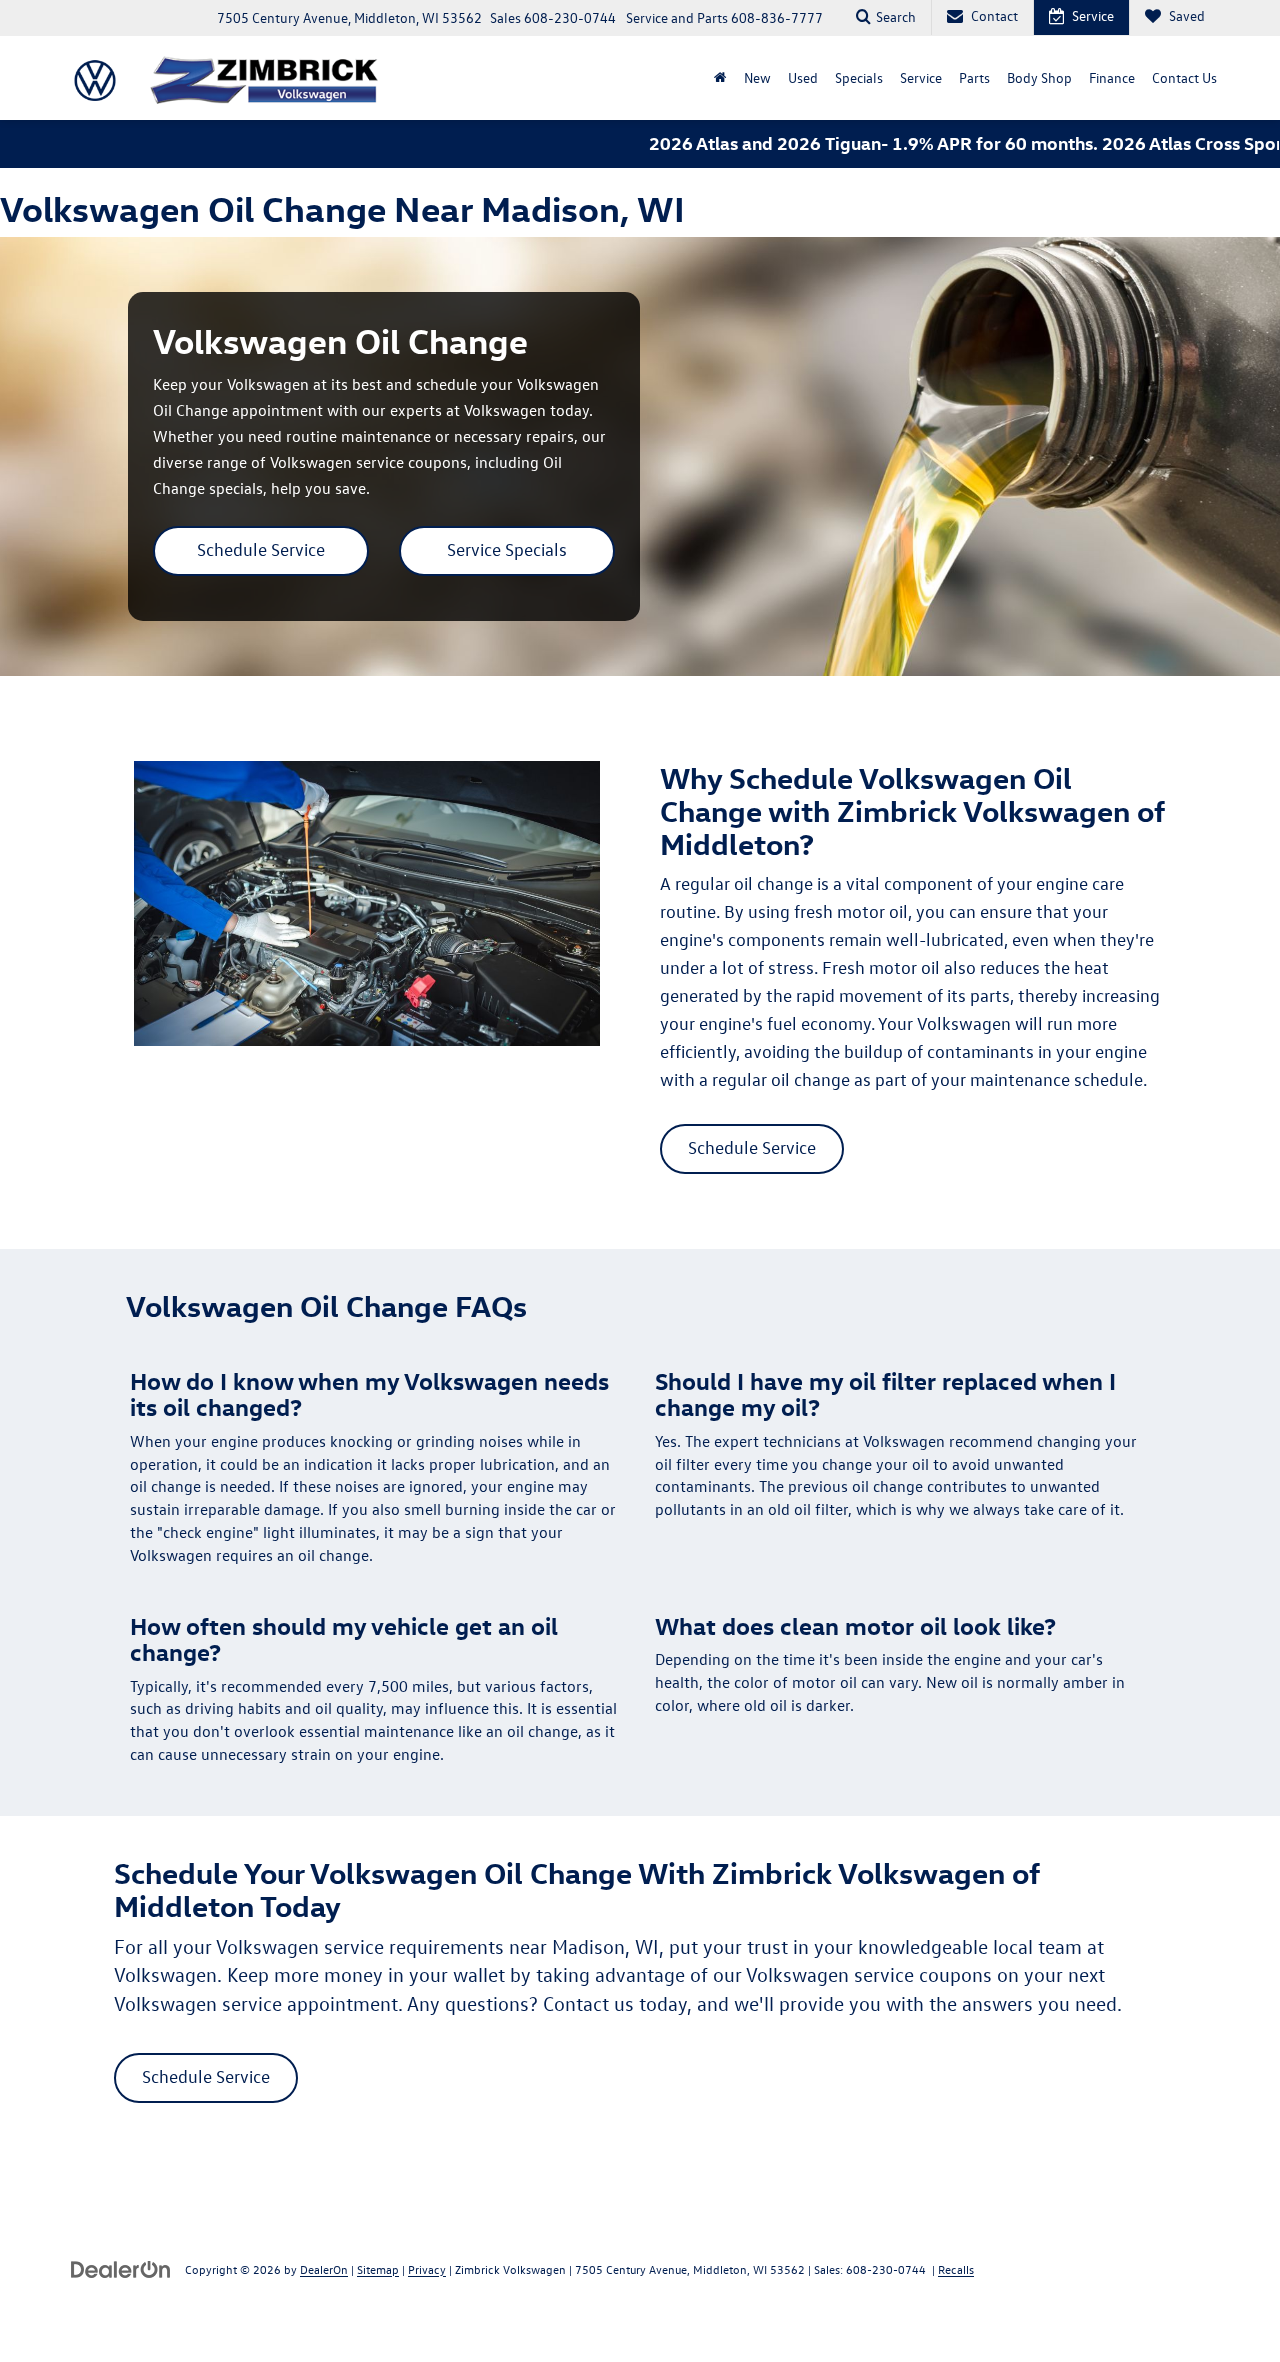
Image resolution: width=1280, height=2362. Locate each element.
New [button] (757, 77)
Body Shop (1039, 77)
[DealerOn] (121, 2268)
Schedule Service (261, 549)
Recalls (956, 2269)
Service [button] (921, 77)
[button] (720, 78)
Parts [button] (974, 77)
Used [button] (803, 77)
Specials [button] (859, 77)
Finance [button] (1112, 77)
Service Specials (507, 549)
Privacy (427, 2269)
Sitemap (378, 2269)
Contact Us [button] (1184, 77)
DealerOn (324, 2269)
